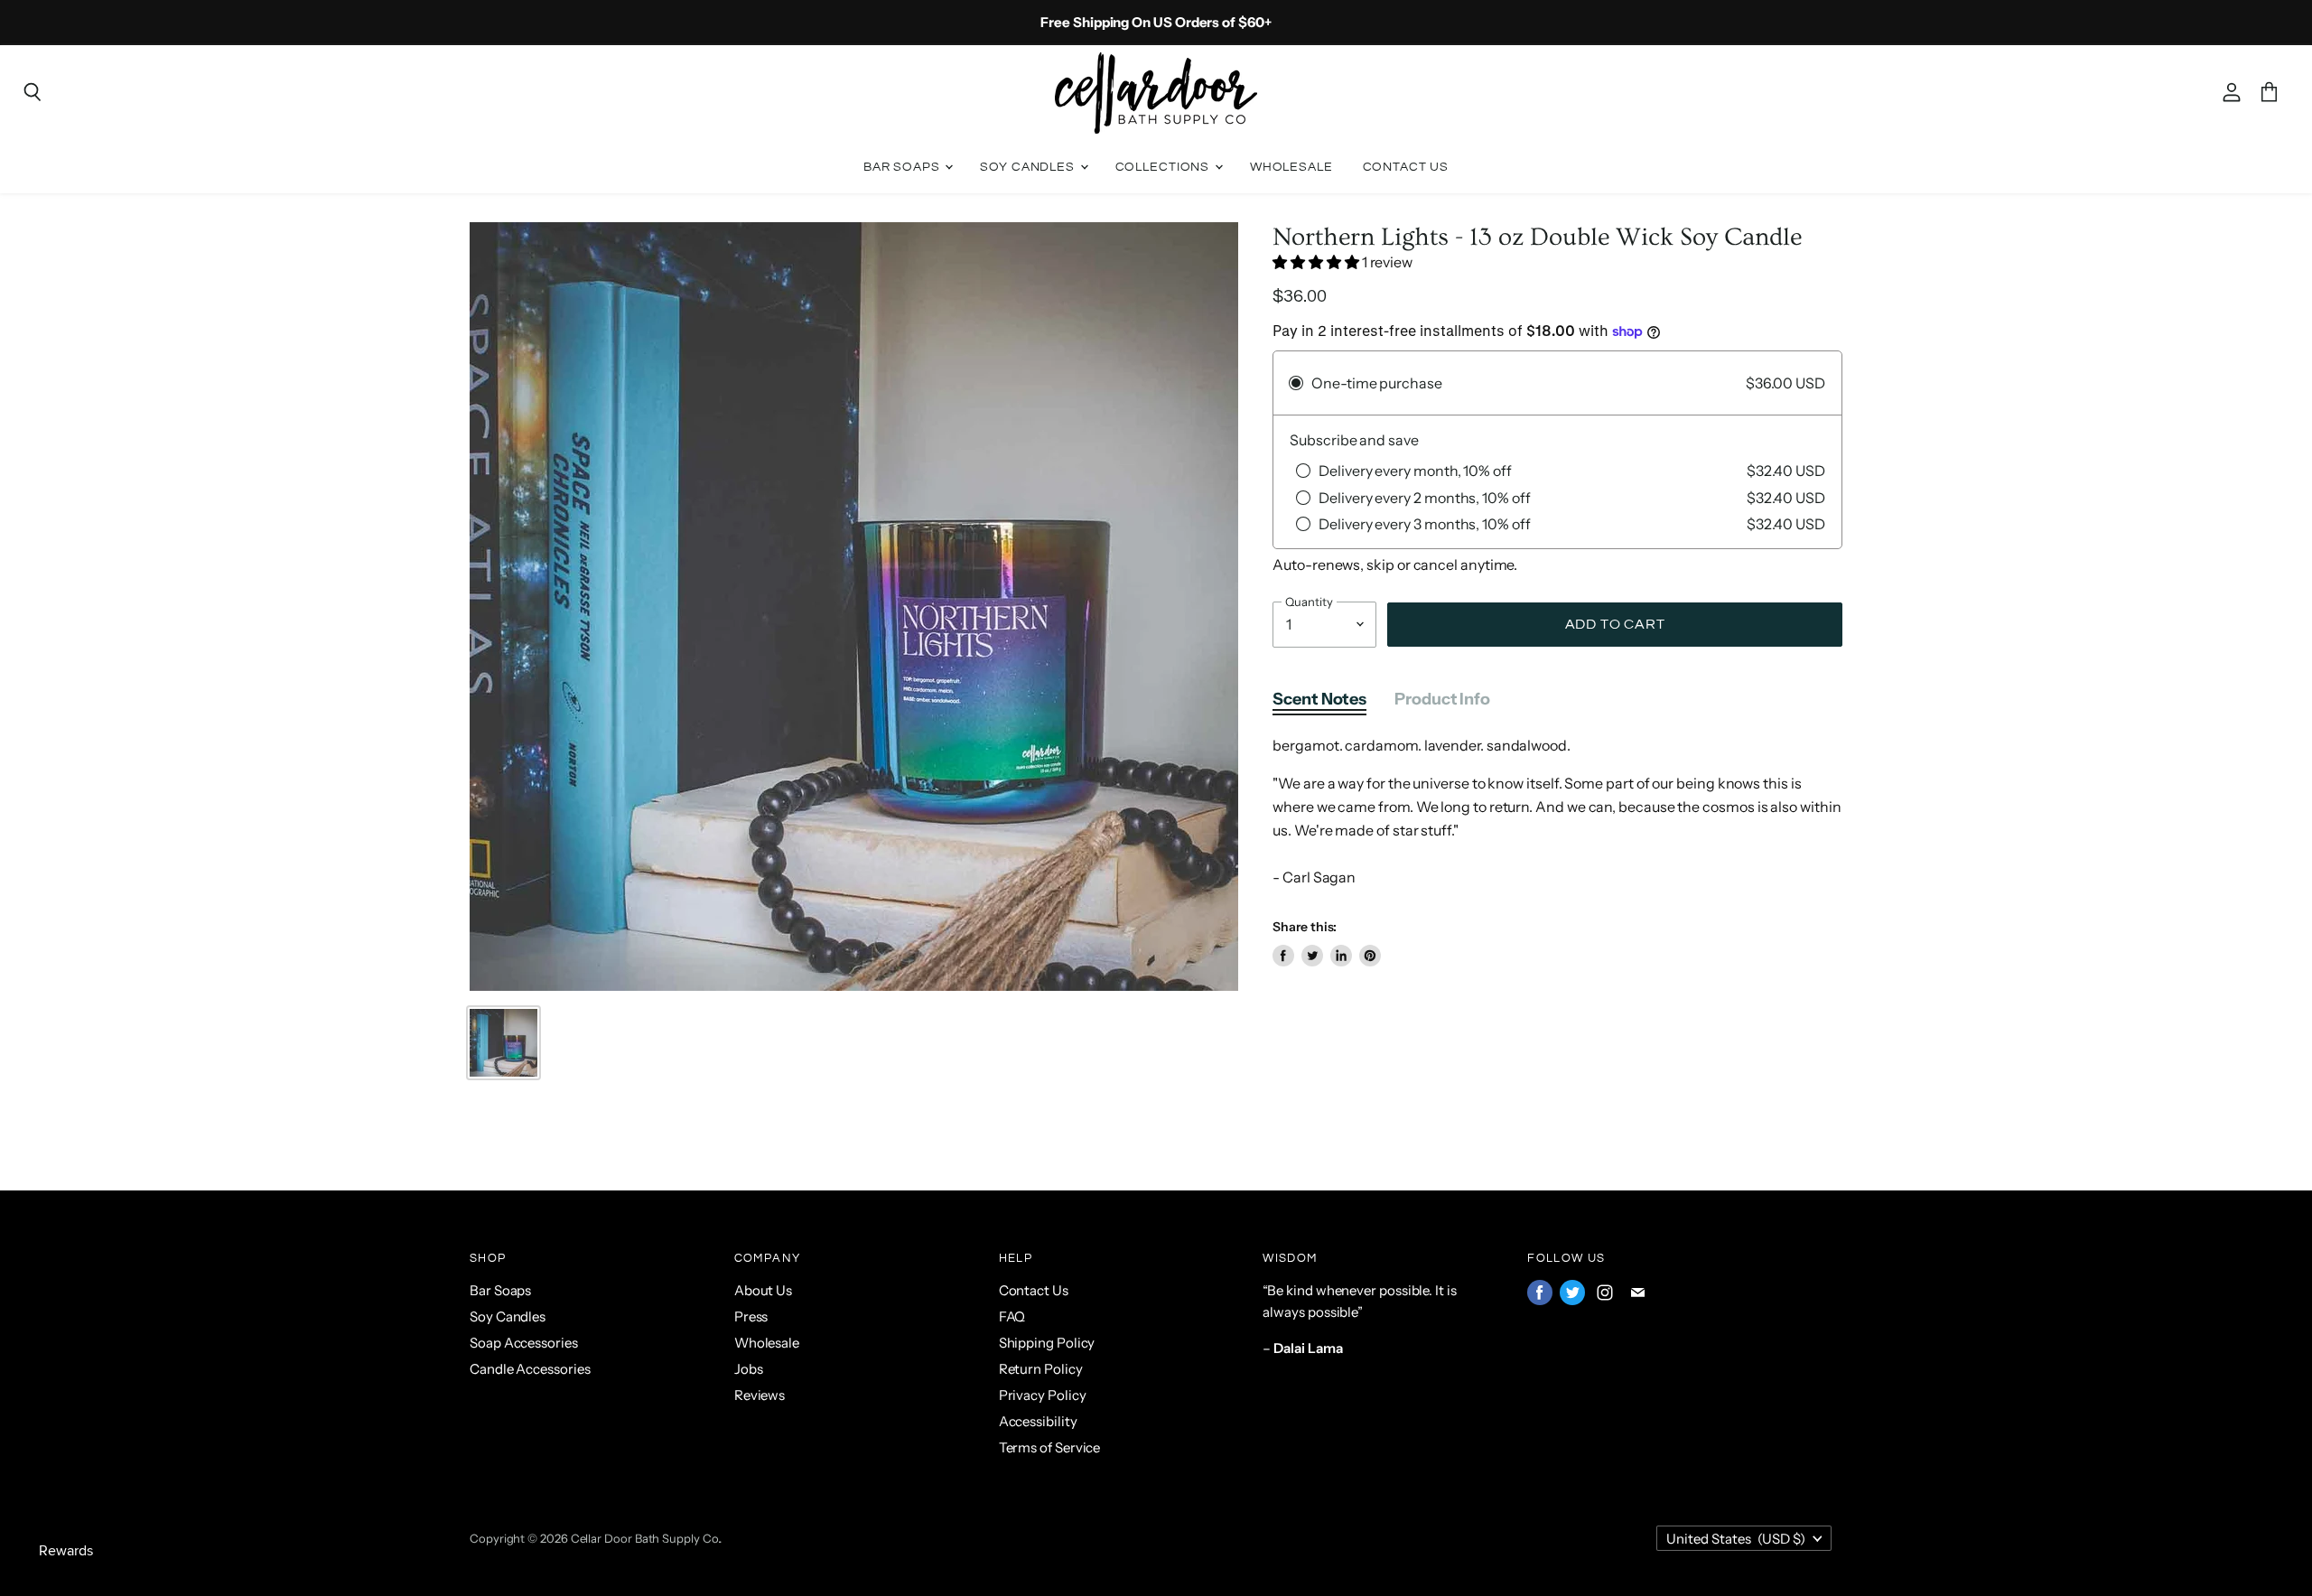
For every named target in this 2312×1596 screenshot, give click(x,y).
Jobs (749, 1369)
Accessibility (1038, 1421)
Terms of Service (1050, 1447)
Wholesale (1291, 167)
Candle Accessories (530, 1369)
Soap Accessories (524, 1343)
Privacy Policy (1043, 1395)
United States (1736, 1539)
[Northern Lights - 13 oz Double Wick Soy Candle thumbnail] (503, 1043)
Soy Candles (1029, 167)
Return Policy (1041, 1369)
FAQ (1012, 1316)
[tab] (1319, 703)
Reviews (760, 1395)
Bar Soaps (904, 167)
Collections (1164, 167)
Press (751, 1316)
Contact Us (1406, 167)
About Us (763, 1290)
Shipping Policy (1047, 1343)
